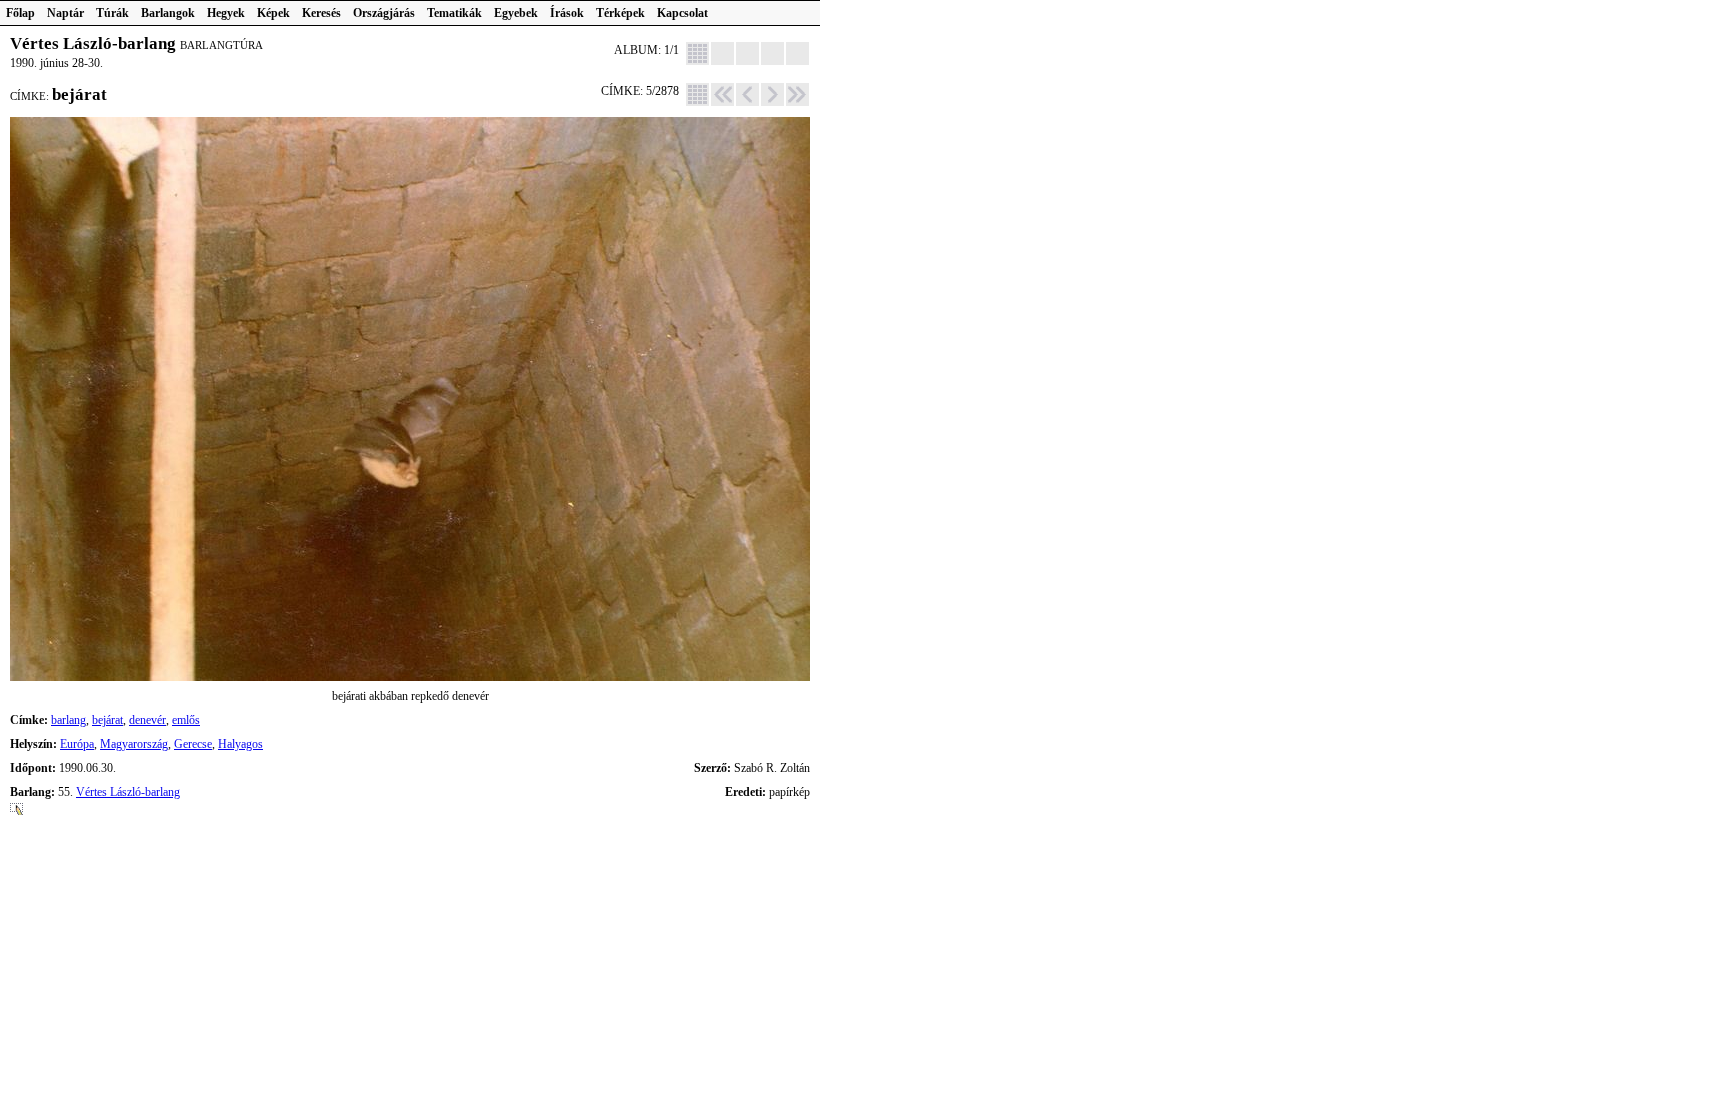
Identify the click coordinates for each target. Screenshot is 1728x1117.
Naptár (65, 13)
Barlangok (168, 13)
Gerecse (193, 744)
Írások (567, 13)
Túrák (112, 13)
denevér (147, 720)
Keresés (321, 13)
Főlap (20, 13)
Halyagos (240, 744)
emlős (186, 720)
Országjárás (384, 13)
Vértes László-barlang (128, 792)
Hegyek (226, 13)
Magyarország (134, 744)
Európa (77, 744)
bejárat (107, 720)
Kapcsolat (682, 13)
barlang (68, 720)
